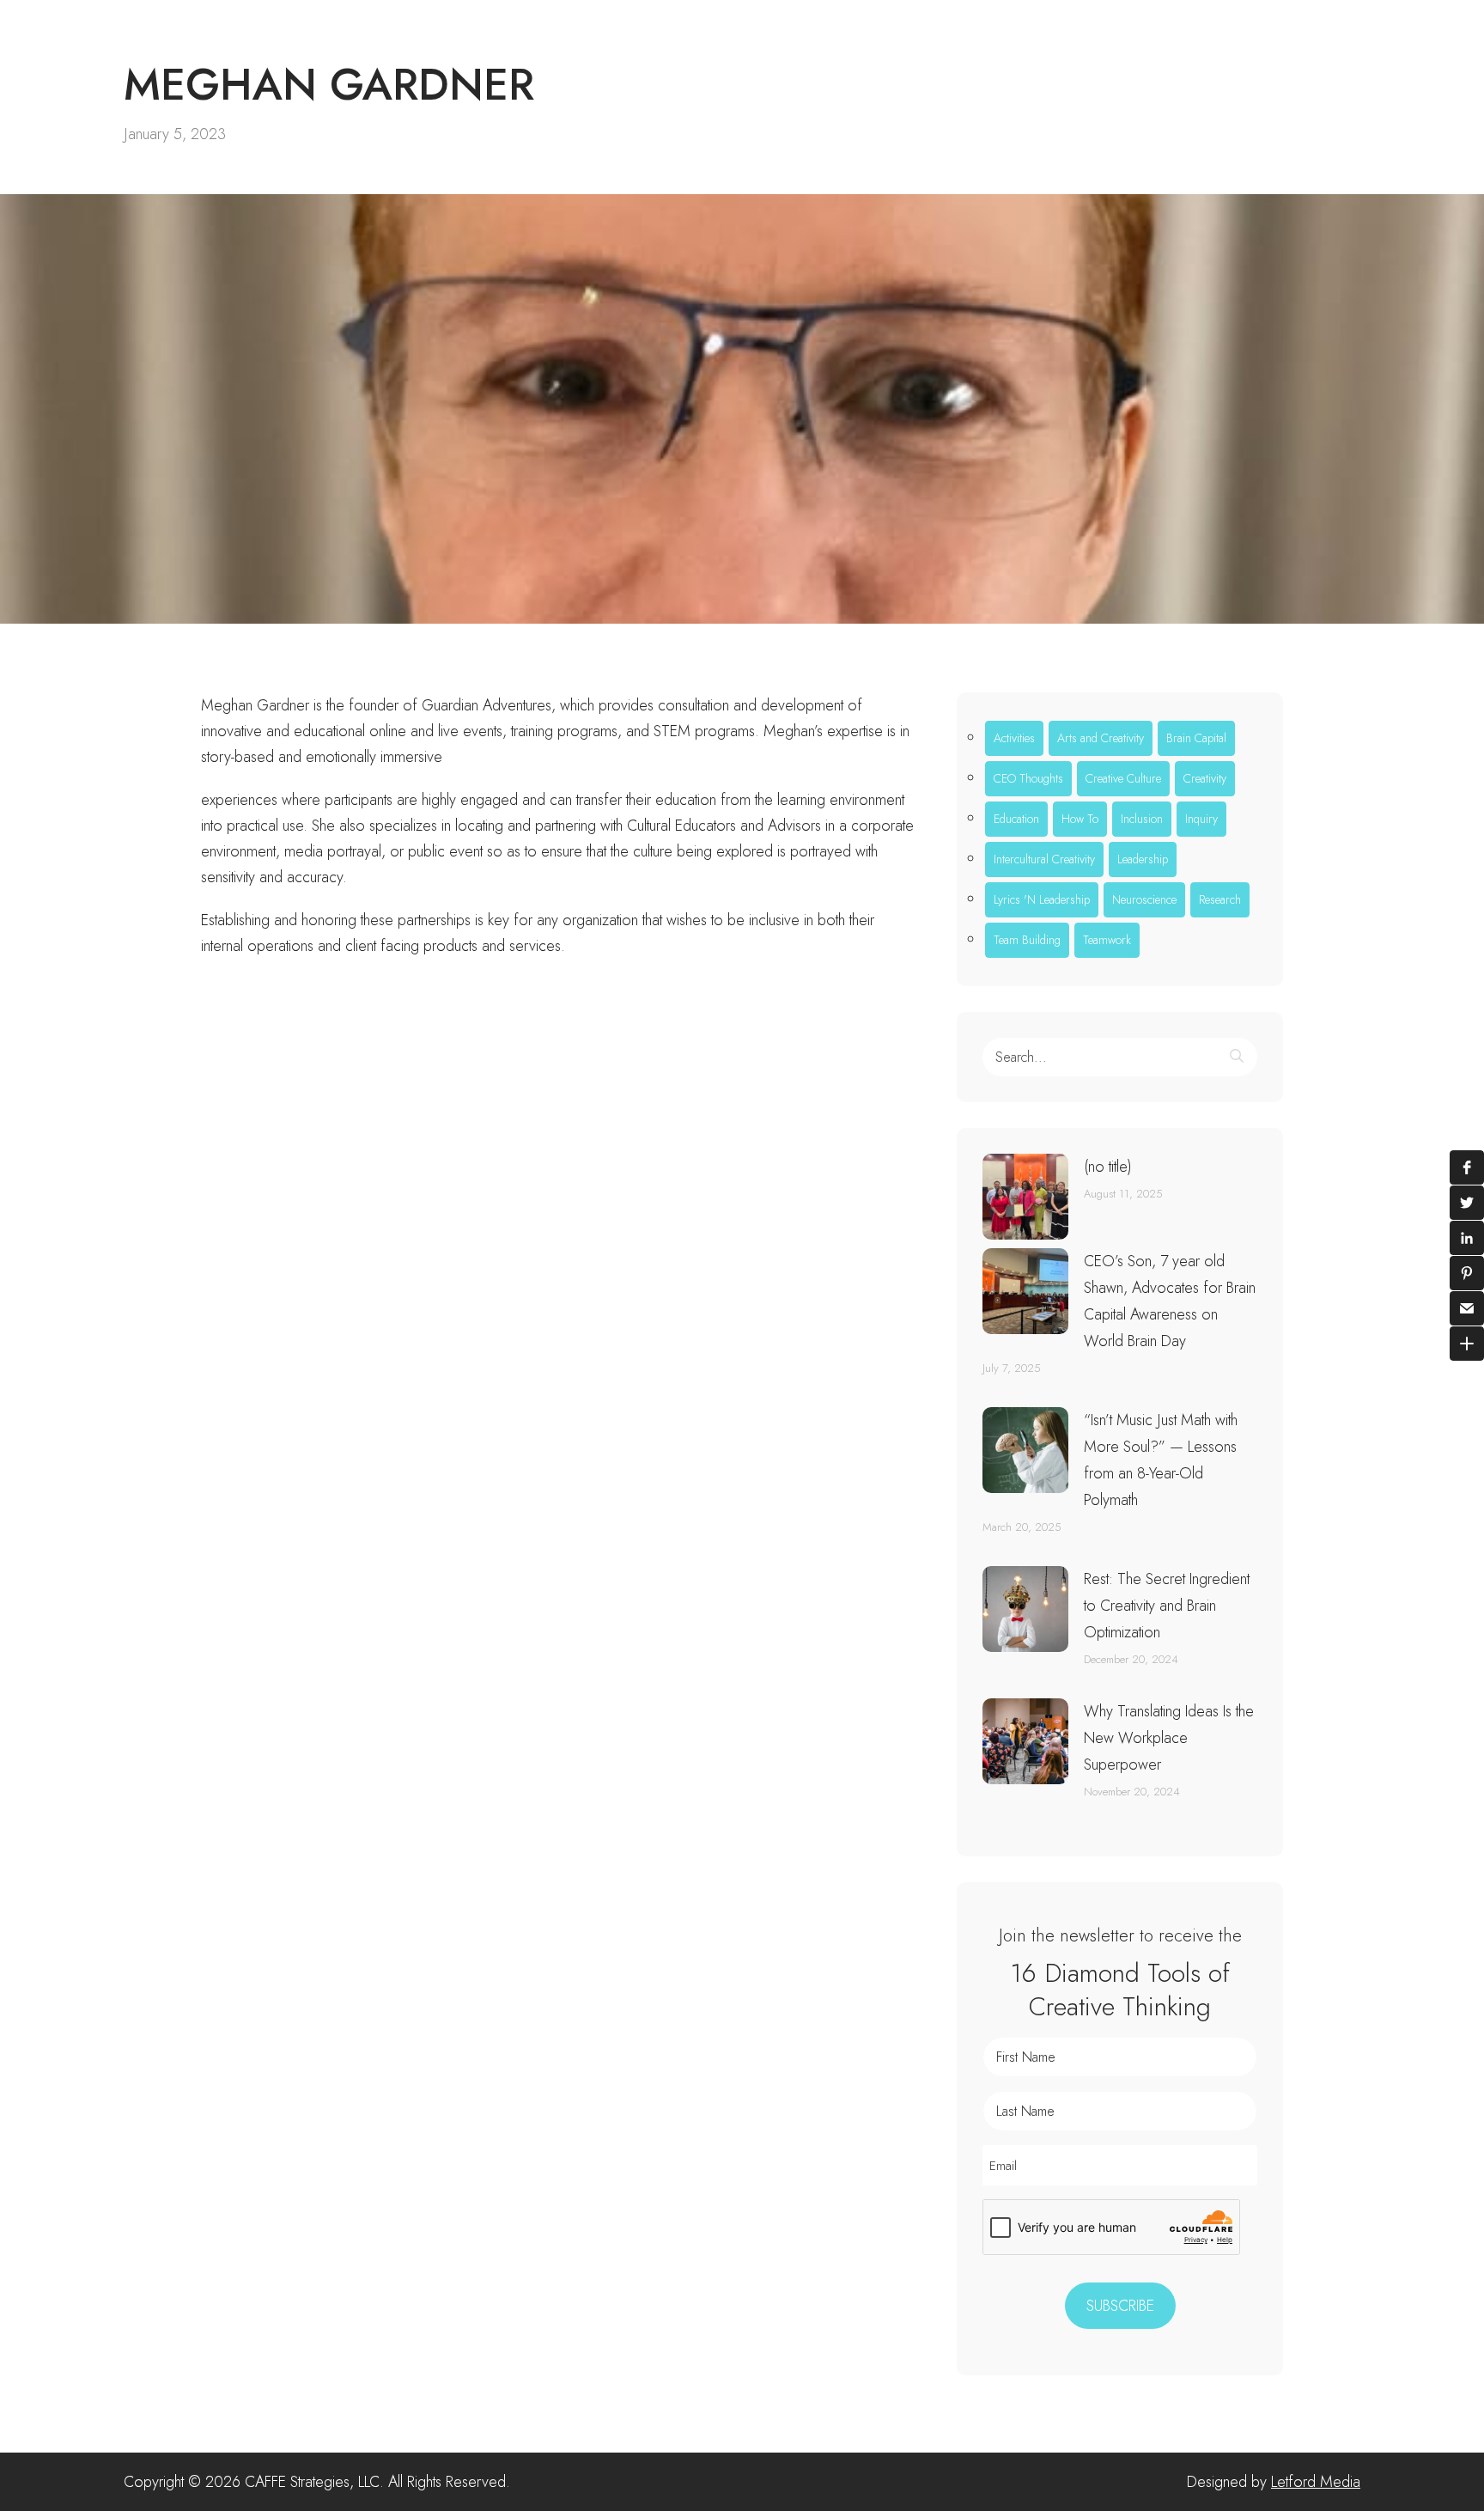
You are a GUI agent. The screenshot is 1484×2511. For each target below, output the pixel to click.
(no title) (1108, 1167)
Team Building (1027, 940)
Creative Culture (1123, 778)
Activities (1014, 738)
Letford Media (1316, 2482)
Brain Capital (1196, 738)
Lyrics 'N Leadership (1042, 899)
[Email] (1467, 1308)
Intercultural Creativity (1044, 859)
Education (1016, 819)
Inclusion (1142, 819)
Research (1220, 899)
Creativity (1205, 778)
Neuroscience (1144, 899)
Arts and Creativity (1101, 738)
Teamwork (1107, 940)
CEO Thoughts (1028, 778)
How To (1080, 819)
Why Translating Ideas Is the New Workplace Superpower (1169, 1738)
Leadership (1143, 859)
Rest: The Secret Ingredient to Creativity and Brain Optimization (1167, 1606)
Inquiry (1201, 819)
